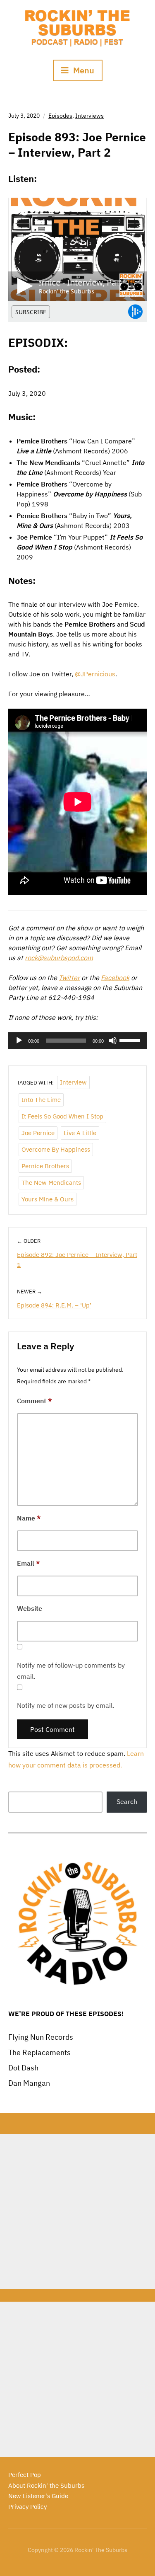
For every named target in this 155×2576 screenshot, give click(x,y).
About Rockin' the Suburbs (46, 2485)
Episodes (60, 116)
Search (127, 1801)
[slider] (131, 1040)
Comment (35, 1401)
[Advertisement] (77, 2212)
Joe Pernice (38, 1133)
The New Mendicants (51, 1183)
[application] (77, 1041)
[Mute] (113, 1041)
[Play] (19, 1041)
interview (73, 1082)
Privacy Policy (27, 2507)
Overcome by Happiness (56, 1149)
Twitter (69, 978)
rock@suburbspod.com (59, 958)
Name (29, 1518)
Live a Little (80, 1133)
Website (30, 1608)
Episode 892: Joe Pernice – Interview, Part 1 (77, 1260)
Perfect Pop (25, 2475)
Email (29, 1563)
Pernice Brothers (45, 1166)
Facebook (115, 978)
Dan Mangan (29, 2083)
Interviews (89, 116)
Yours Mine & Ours (48, 1199)
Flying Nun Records (41, 2037)
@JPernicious (95, 674)
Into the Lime (41, 1100)
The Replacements (39, 2052)
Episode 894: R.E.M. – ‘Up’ (54, 1305)
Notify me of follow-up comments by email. (71, 1671)
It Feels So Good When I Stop (62, 1116)
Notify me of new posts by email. (66, 1705)
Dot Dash (23, 2068)
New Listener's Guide (38, 2496)
